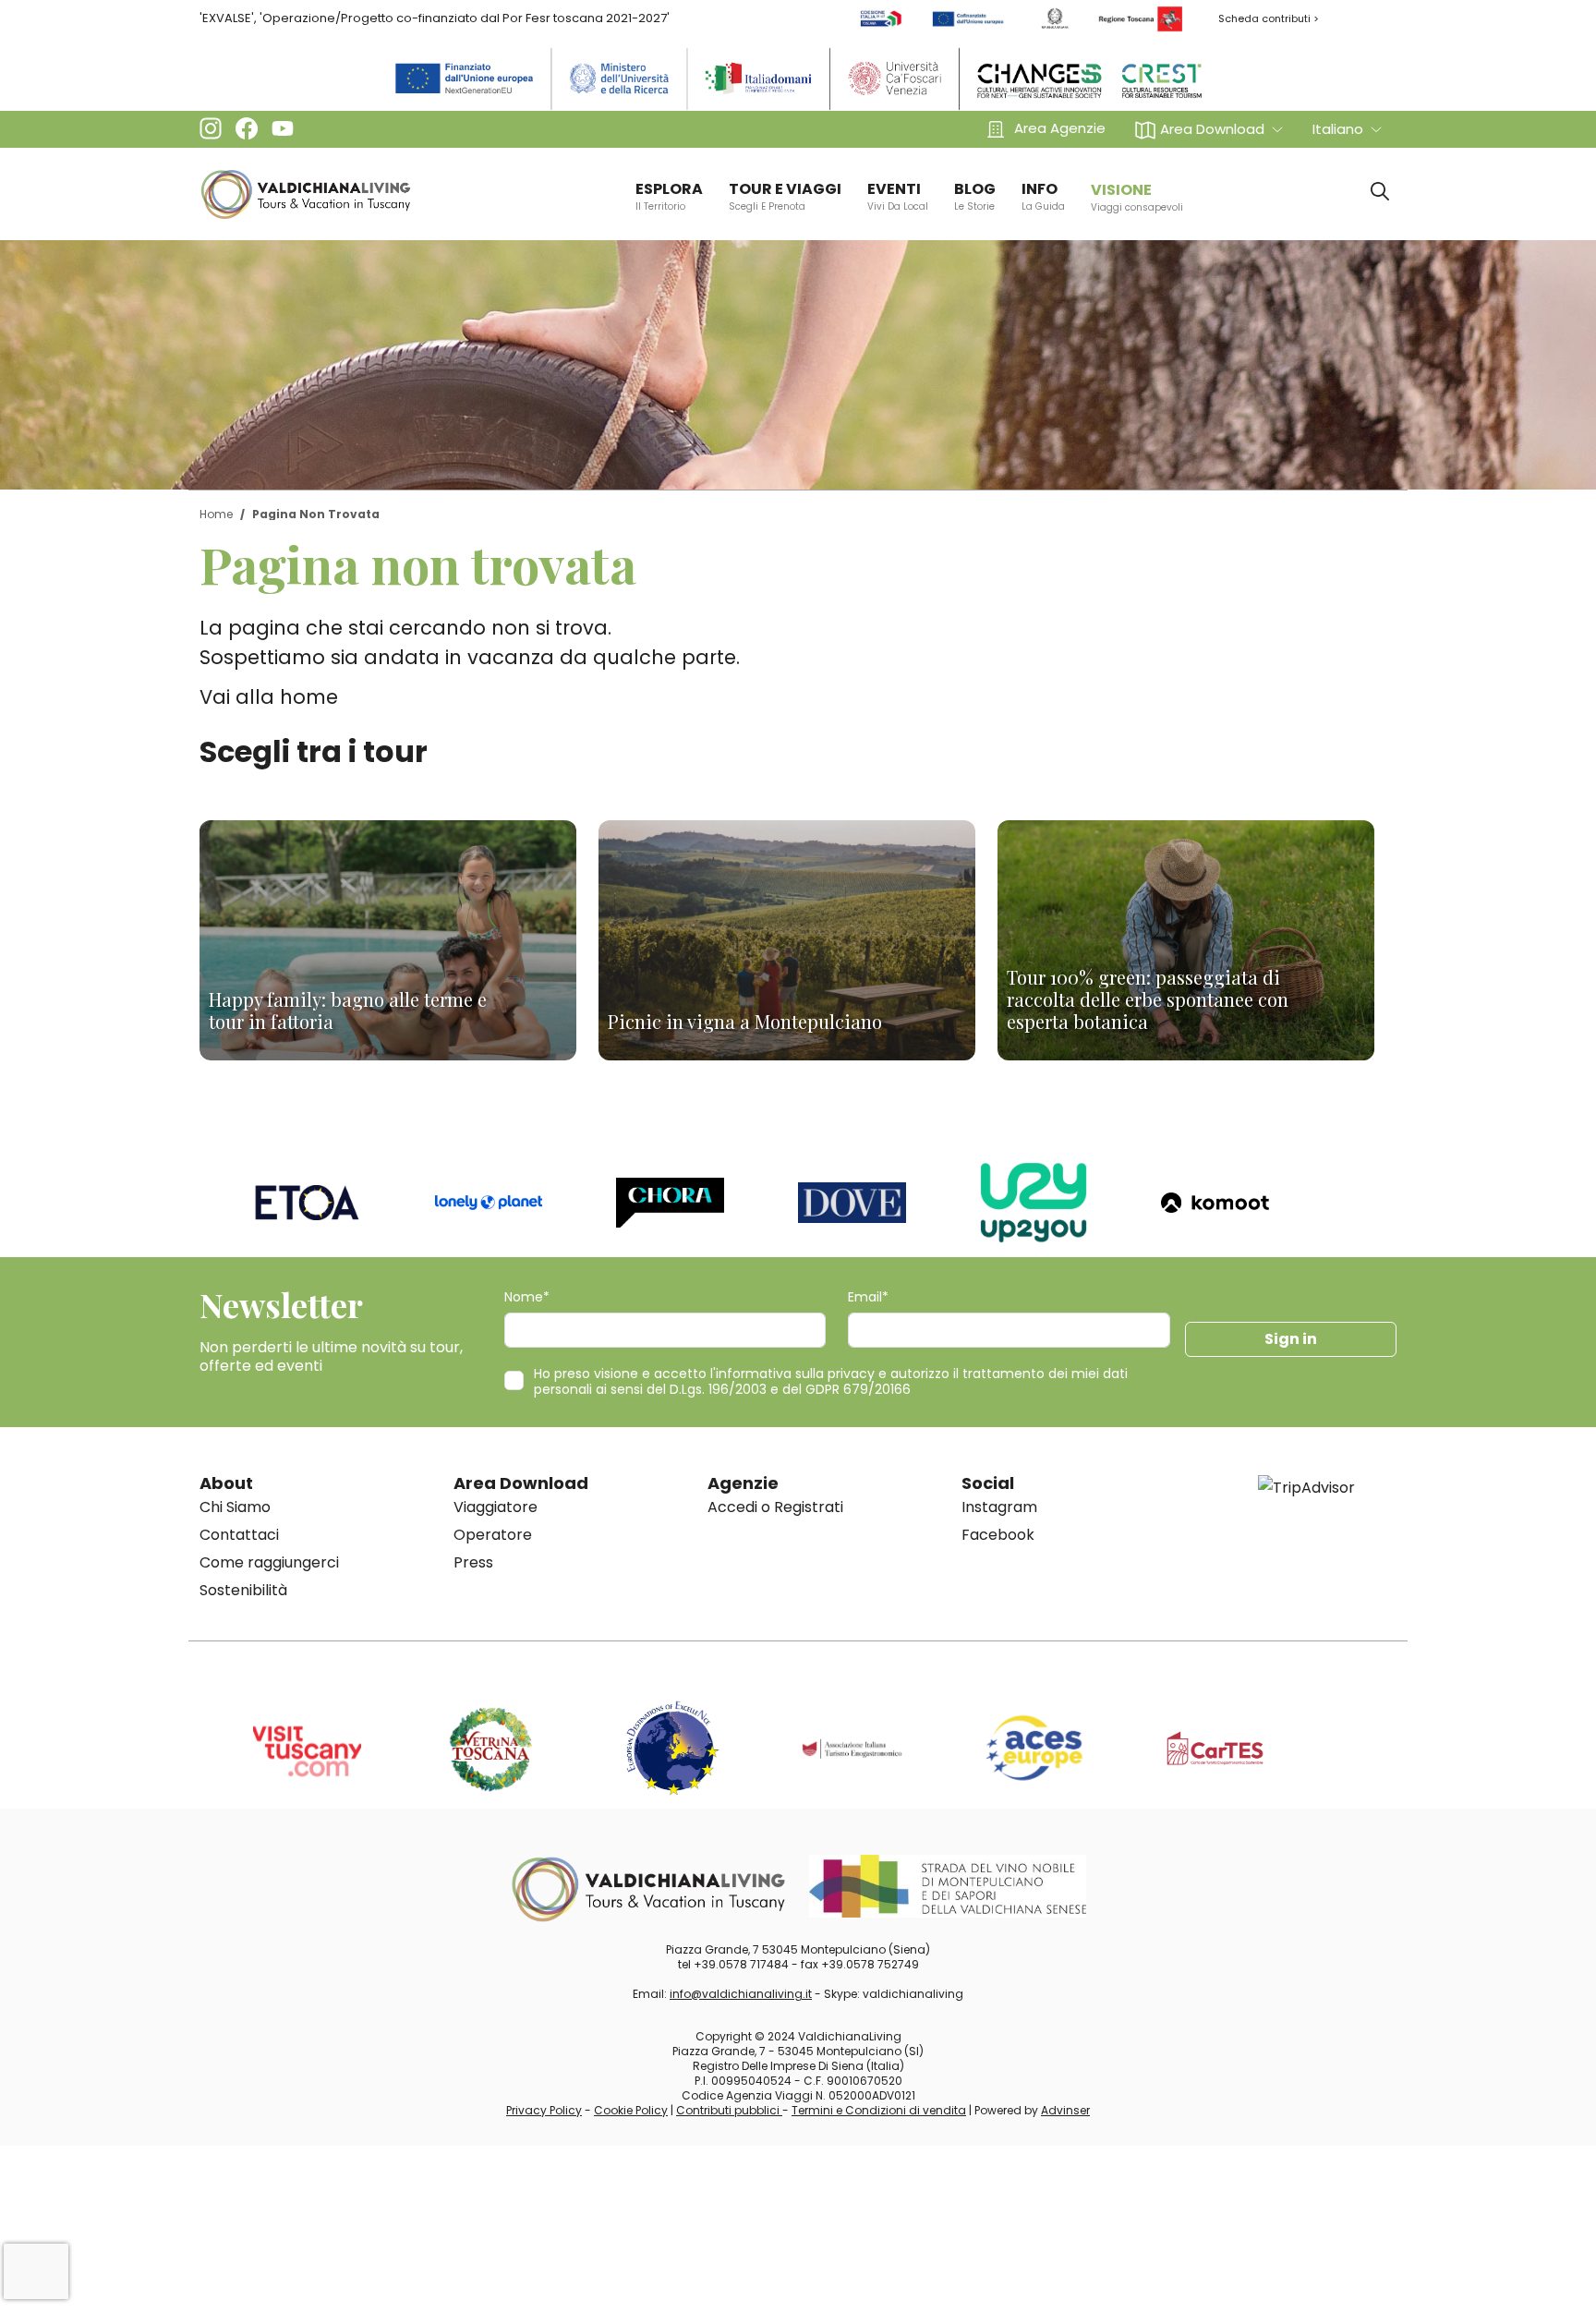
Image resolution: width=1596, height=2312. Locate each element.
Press (473, 1562)
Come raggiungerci (269, 1562)
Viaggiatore (496, 1507)
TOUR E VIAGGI (785, 196)
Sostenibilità (243, 1590)
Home (216, 514)
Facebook (998, 1535)
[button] (1209, 129)
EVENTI (898, 196)
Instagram (999, 1507)
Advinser (1065, 2110)
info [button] (1043, 196)
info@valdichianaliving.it (741, 1994)
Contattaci (239, 1535)
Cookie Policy (631, 2110)
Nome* (527, 1297)
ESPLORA (669, 196)
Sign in (1291, 1339)
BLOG (975, 196)
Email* (868, 1297)
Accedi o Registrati (775, 1507)
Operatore (493, 1535)
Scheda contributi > (1269, 18)
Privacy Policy (544, 2110)
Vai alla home (269, 697)
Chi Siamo (235, 1507)
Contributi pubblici (729, 2110)
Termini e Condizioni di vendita (879, 2110)
